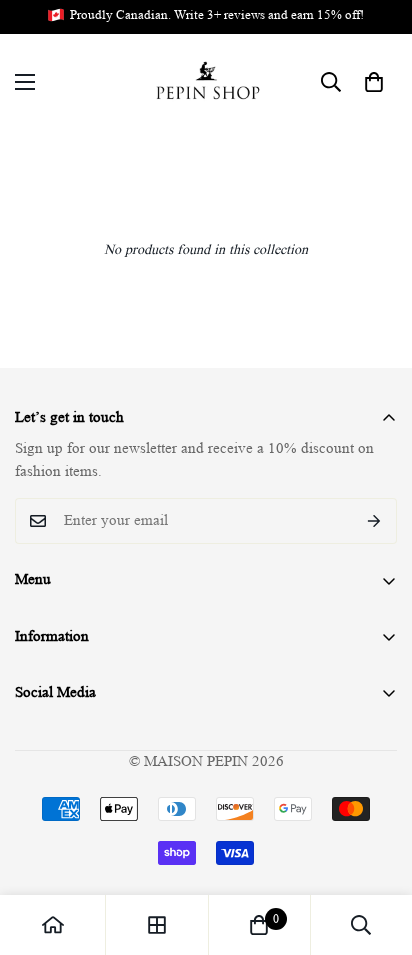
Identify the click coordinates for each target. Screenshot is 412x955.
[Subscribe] (374, 521)
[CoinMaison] (206, 82)
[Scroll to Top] (376, 849)
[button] (374, 82)
